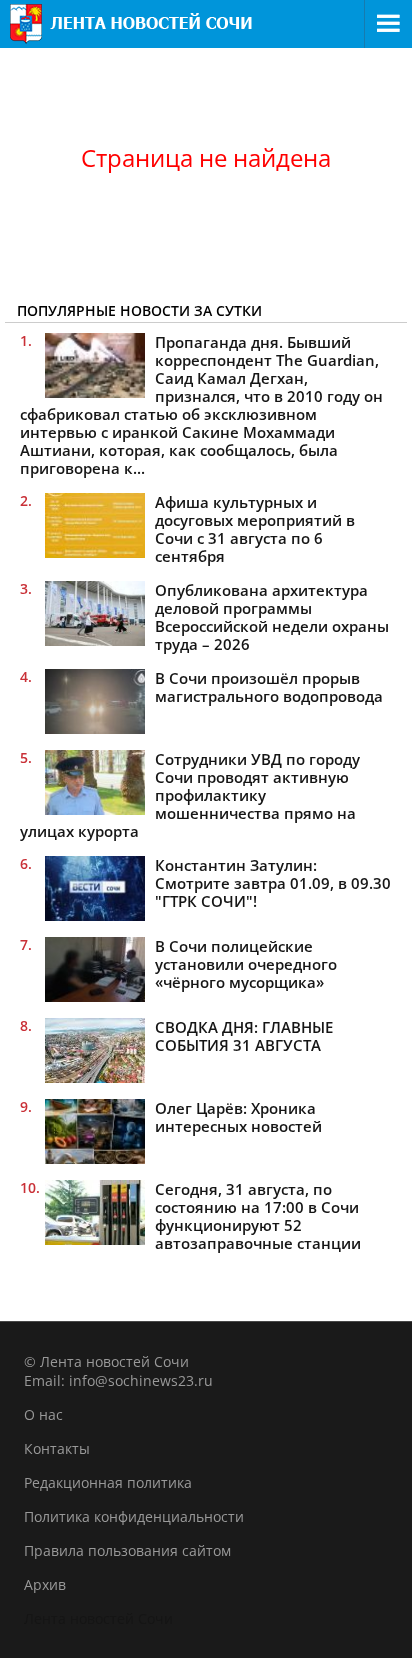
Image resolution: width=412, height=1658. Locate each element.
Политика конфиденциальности (134, 1516)
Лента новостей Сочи (98, 1618)
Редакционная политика (108, 1482)
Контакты (57, 1448)
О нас (43, 1414)
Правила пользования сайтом (127, 1550)
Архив (45, 1584)
